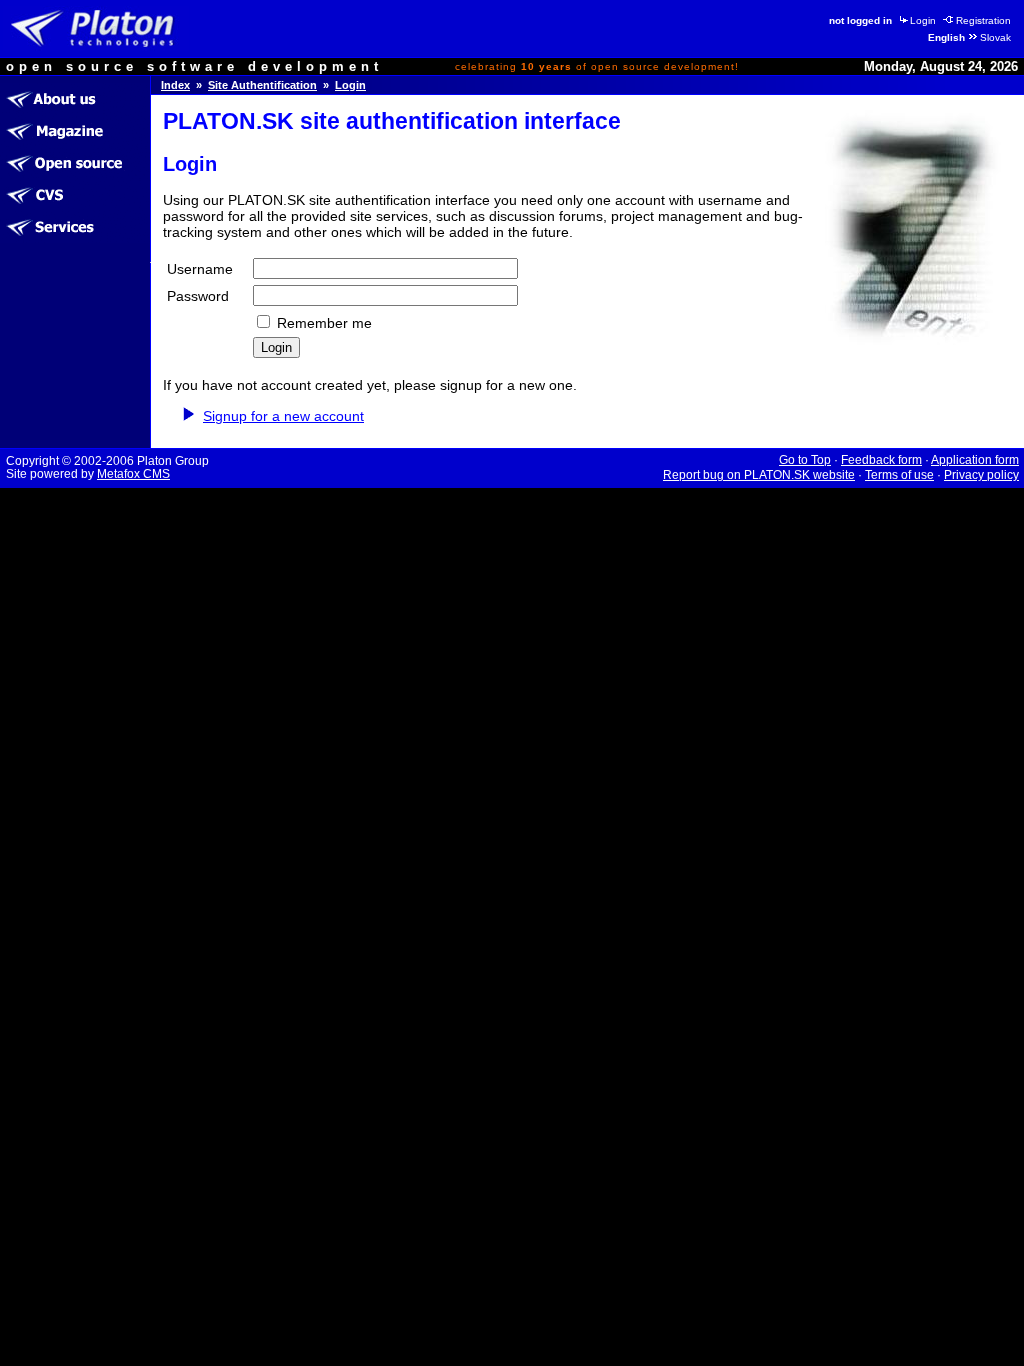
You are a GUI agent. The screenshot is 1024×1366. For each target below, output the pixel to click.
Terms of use (899, 475)
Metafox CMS (133, 474)
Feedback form (881, 460)
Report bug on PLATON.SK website (759, 475)
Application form (975, 460)
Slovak (995, 37)
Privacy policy (981, 475)
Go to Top (805, 460)
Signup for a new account (283, 416)
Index (175, 85)
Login (923, 20)
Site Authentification (262, 85)
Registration (983, 20)
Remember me (324, 323)
